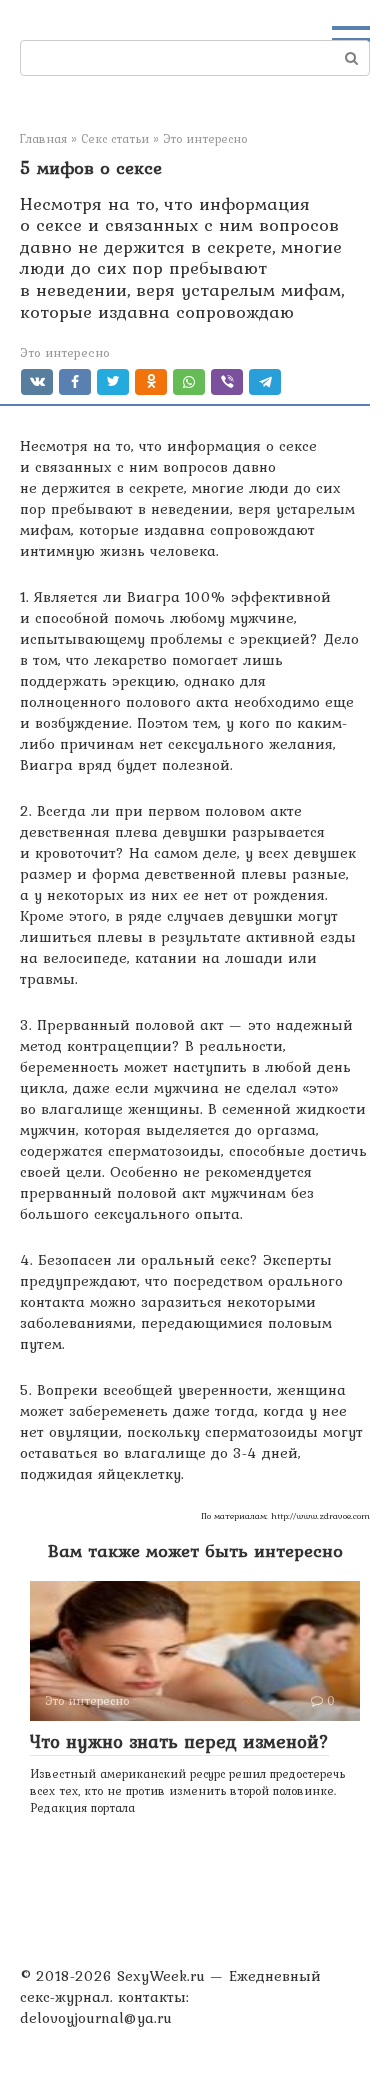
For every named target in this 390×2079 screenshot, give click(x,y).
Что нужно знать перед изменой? (179, 1741)
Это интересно (65, 352)
